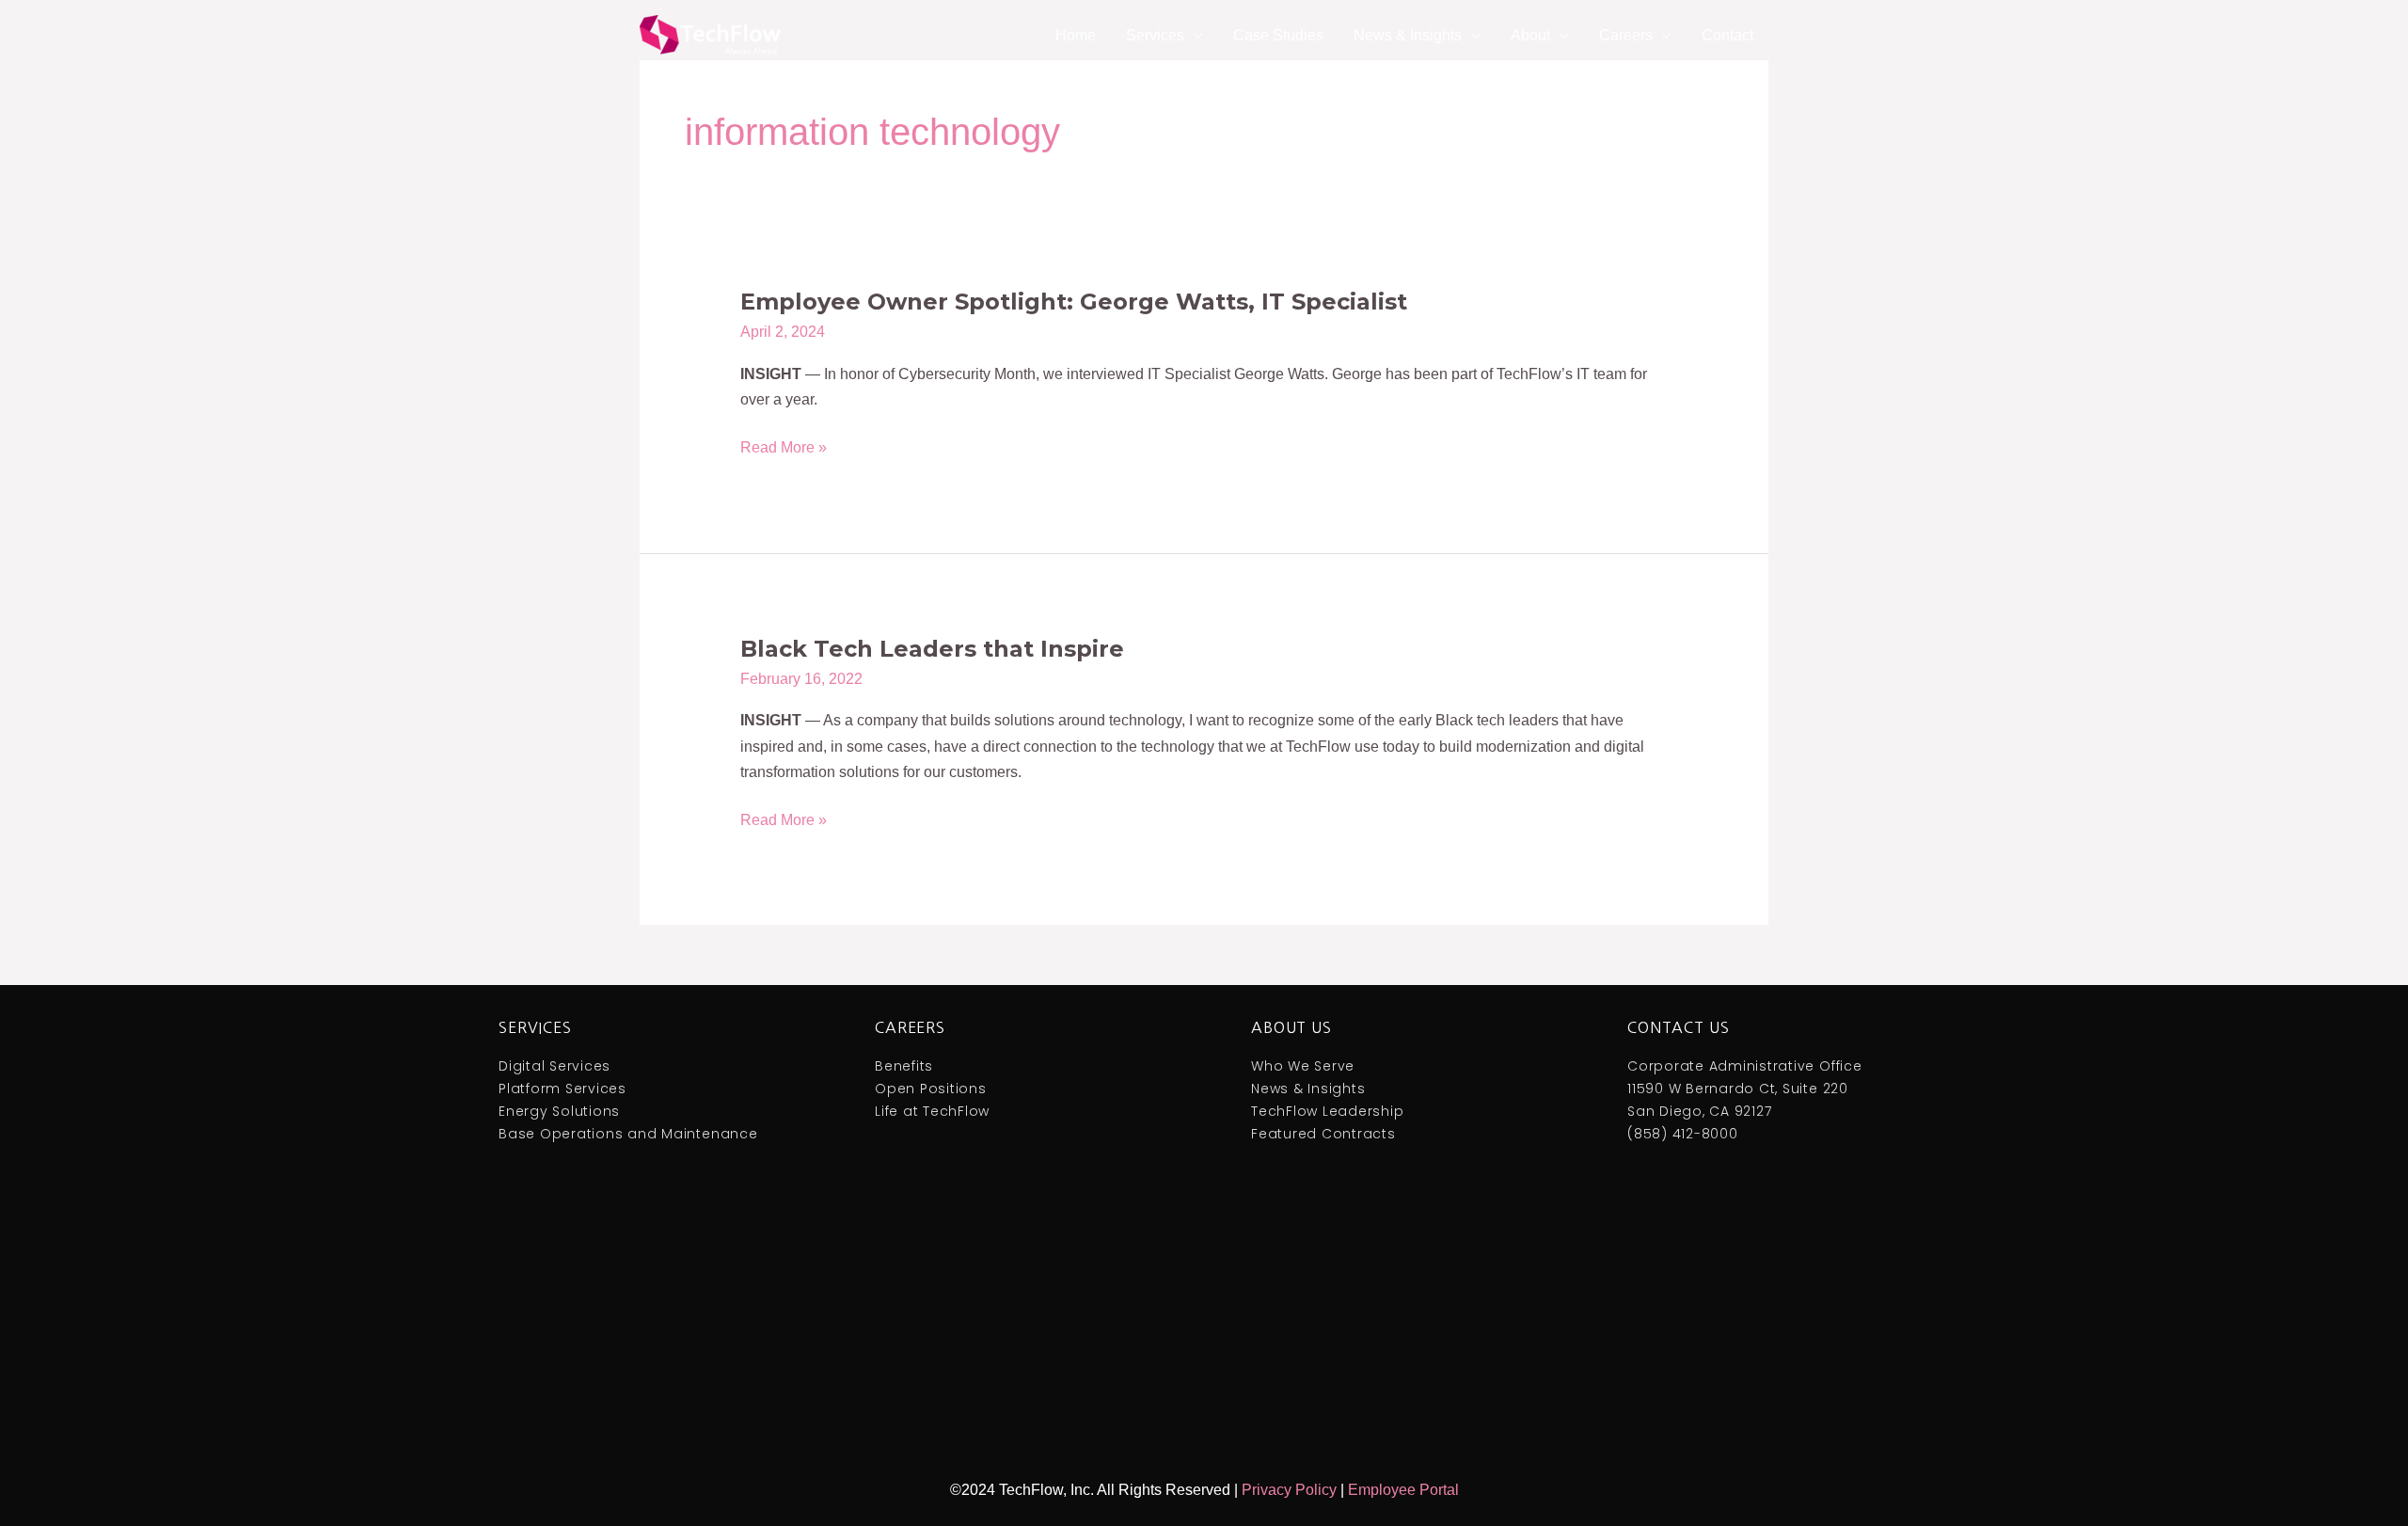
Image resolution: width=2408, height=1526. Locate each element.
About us (1291, 1027)
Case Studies (1278, 35)
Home (1076, 35)
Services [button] (1155, 35)
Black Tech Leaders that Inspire (932, 649)
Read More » (784, 447)
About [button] (1530, 35)
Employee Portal (1403, 1490)
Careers (910, 1027)
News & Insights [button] (1408, 35)
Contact (1727, 35)
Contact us (1679, 1027)
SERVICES (535, 1027)
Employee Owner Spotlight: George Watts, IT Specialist (1074, 302)
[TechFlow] (710, 34)
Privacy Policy (1289, 1490)
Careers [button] (1626, 35)
